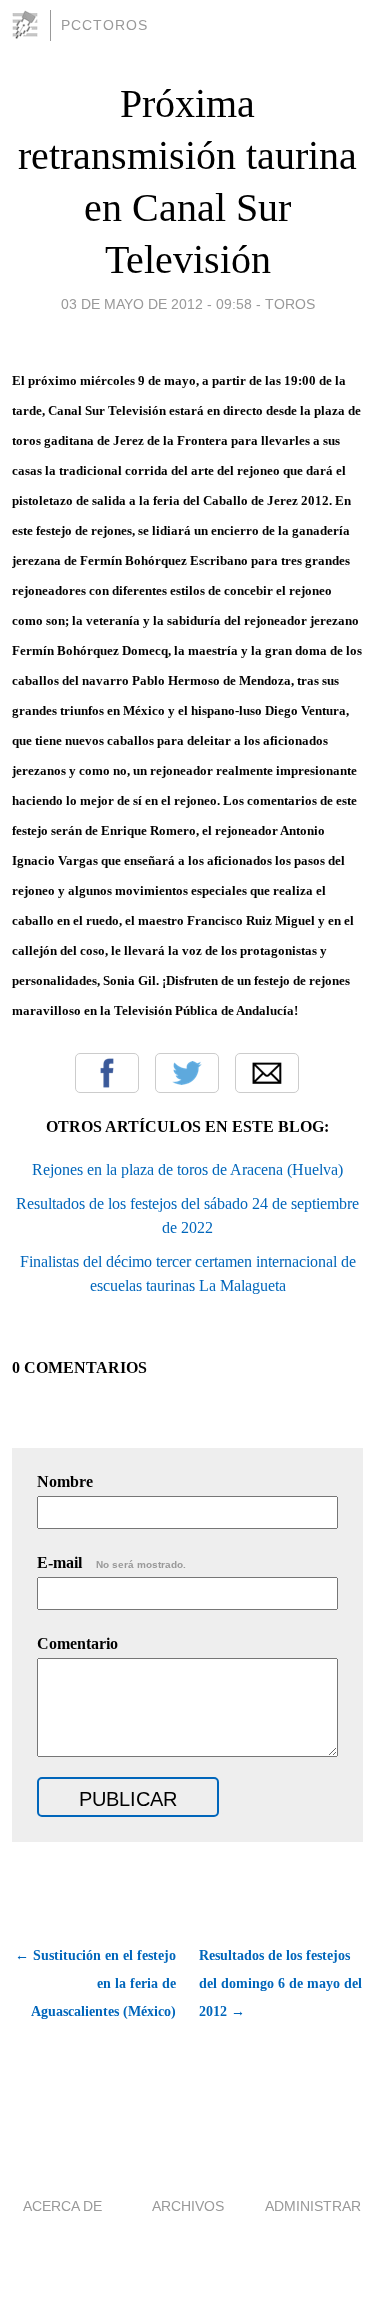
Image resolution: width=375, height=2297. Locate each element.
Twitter (187, 1073)
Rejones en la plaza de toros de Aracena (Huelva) (187, 1169)
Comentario (77, 1643)
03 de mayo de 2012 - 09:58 (156, 304)
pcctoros (104, 25)
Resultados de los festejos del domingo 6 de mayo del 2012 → (280, 1983)
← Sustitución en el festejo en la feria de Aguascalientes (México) (95, 1983)
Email (267, 1073)
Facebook (107, 1073)
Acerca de (62, 2206)
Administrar (313, 2206)
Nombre (65, 1481)
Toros (290, 304)
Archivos (188, 2206)
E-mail (111, 1562)
